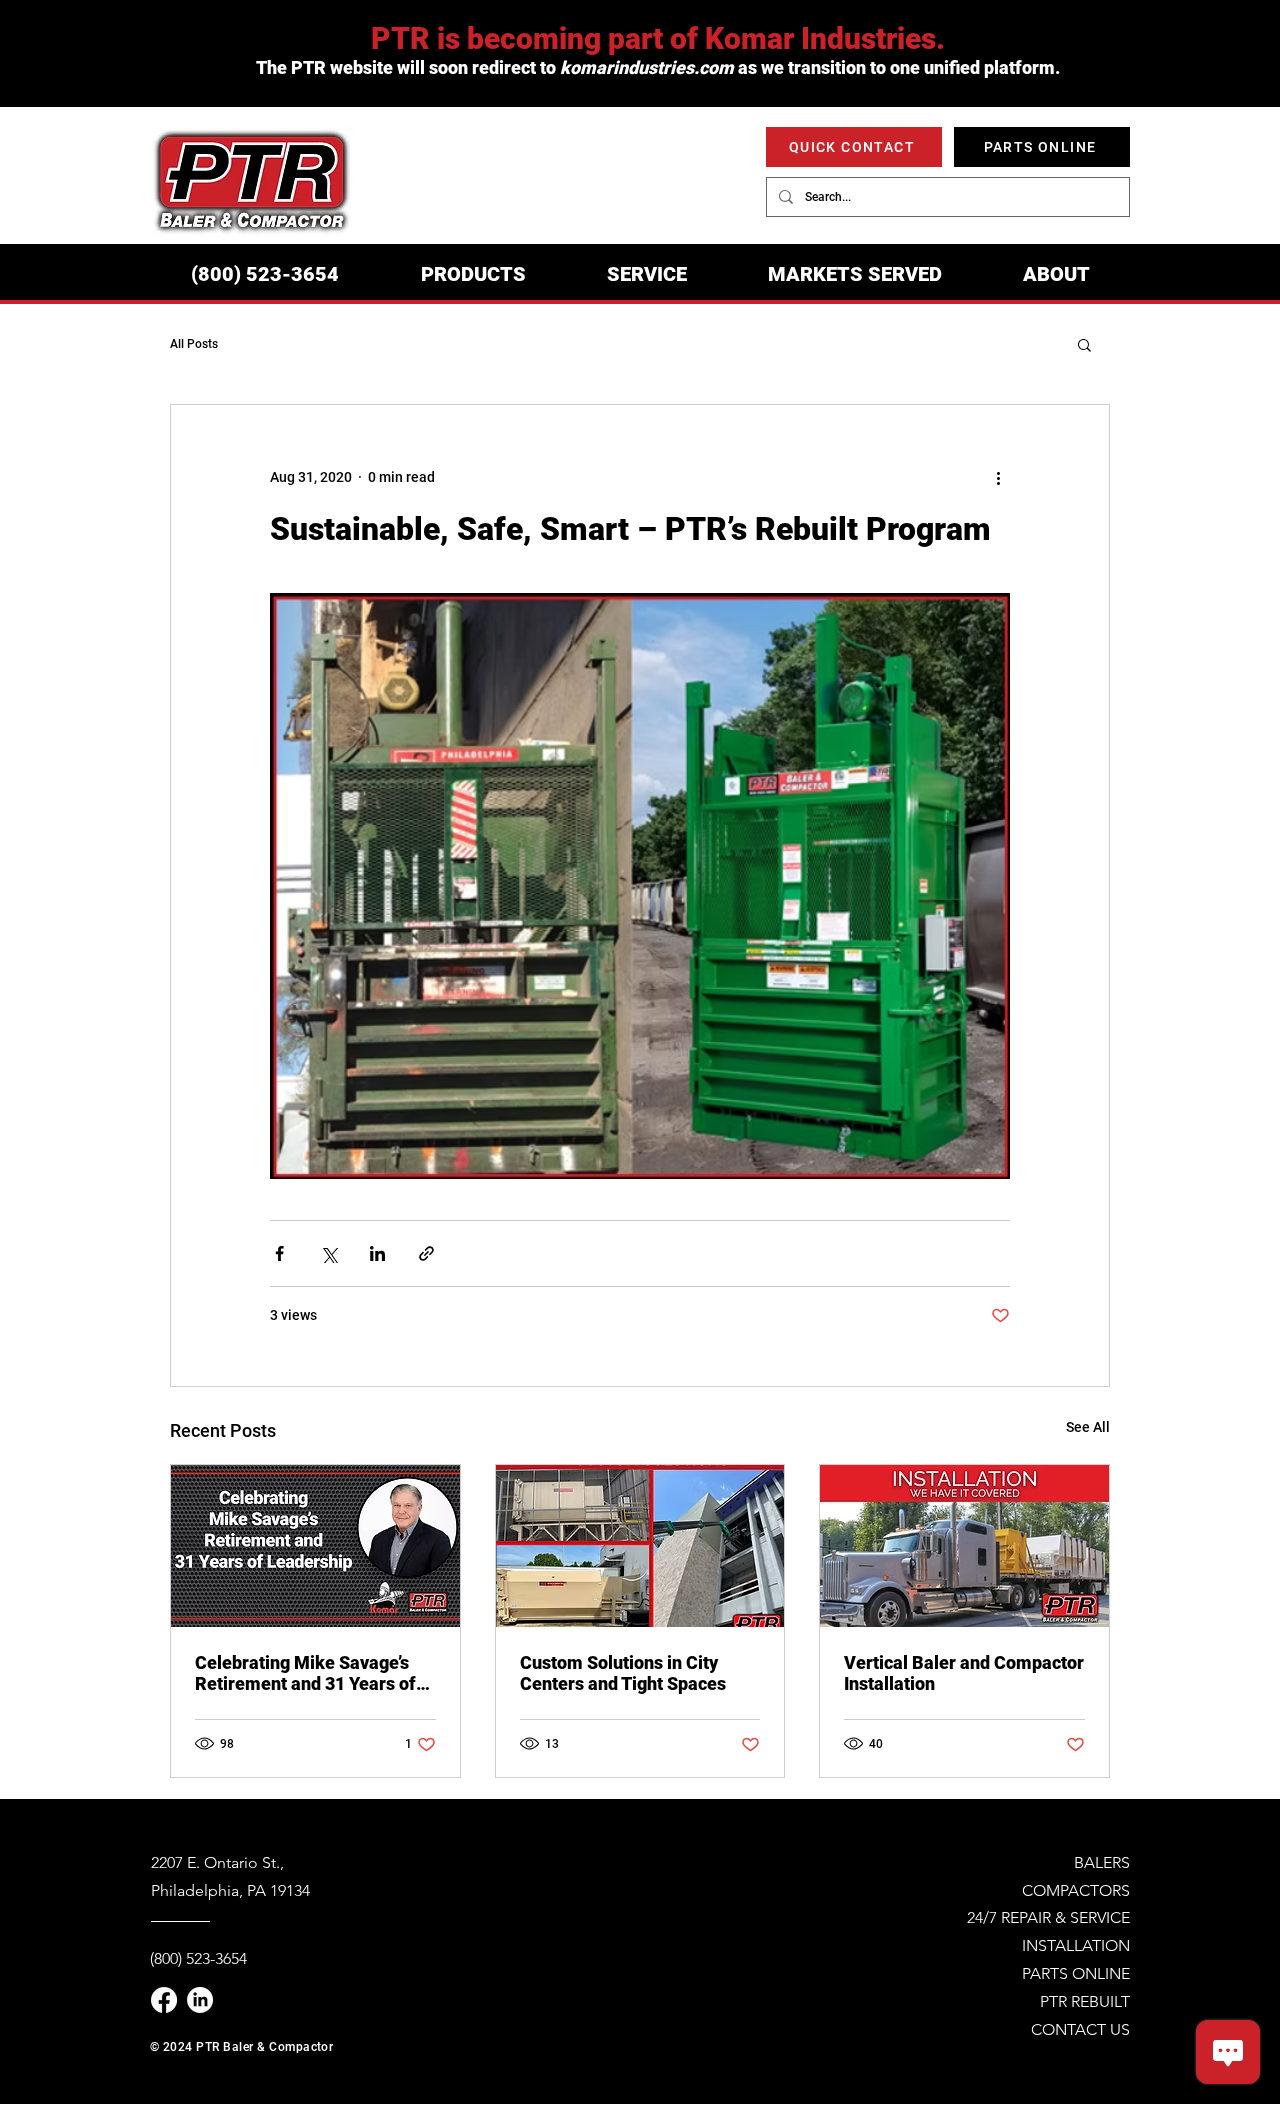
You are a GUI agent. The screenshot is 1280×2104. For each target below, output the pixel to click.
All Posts (194, 344)
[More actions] (998, 477)
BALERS (1102, 1862)
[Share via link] (426, 1253)
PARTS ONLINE (1076, 1973)
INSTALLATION (1076, 1945)
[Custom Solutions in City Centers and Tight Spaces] (640, 1546)
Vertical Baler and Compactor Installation (964, 1673)
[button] (473, 274)
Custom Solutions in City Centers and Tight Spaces (623, 1673)
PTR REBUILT (1085, 2001)
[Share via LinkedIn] (377, 1253)
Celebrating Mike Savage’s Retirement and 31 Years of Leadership (305, 1673)
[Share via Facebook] (279, 1253)
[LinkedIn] (200, 2000)
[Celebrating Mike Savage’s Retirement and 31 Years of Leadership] (315, 1546)
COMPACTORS (1076, 1890)
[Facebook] (164, 2000)
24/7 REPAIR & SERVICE (1048, 1917)
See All (1088, 1427)
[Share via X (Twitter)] (328, 1253)
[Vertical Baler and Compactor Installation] (964, 1546)
